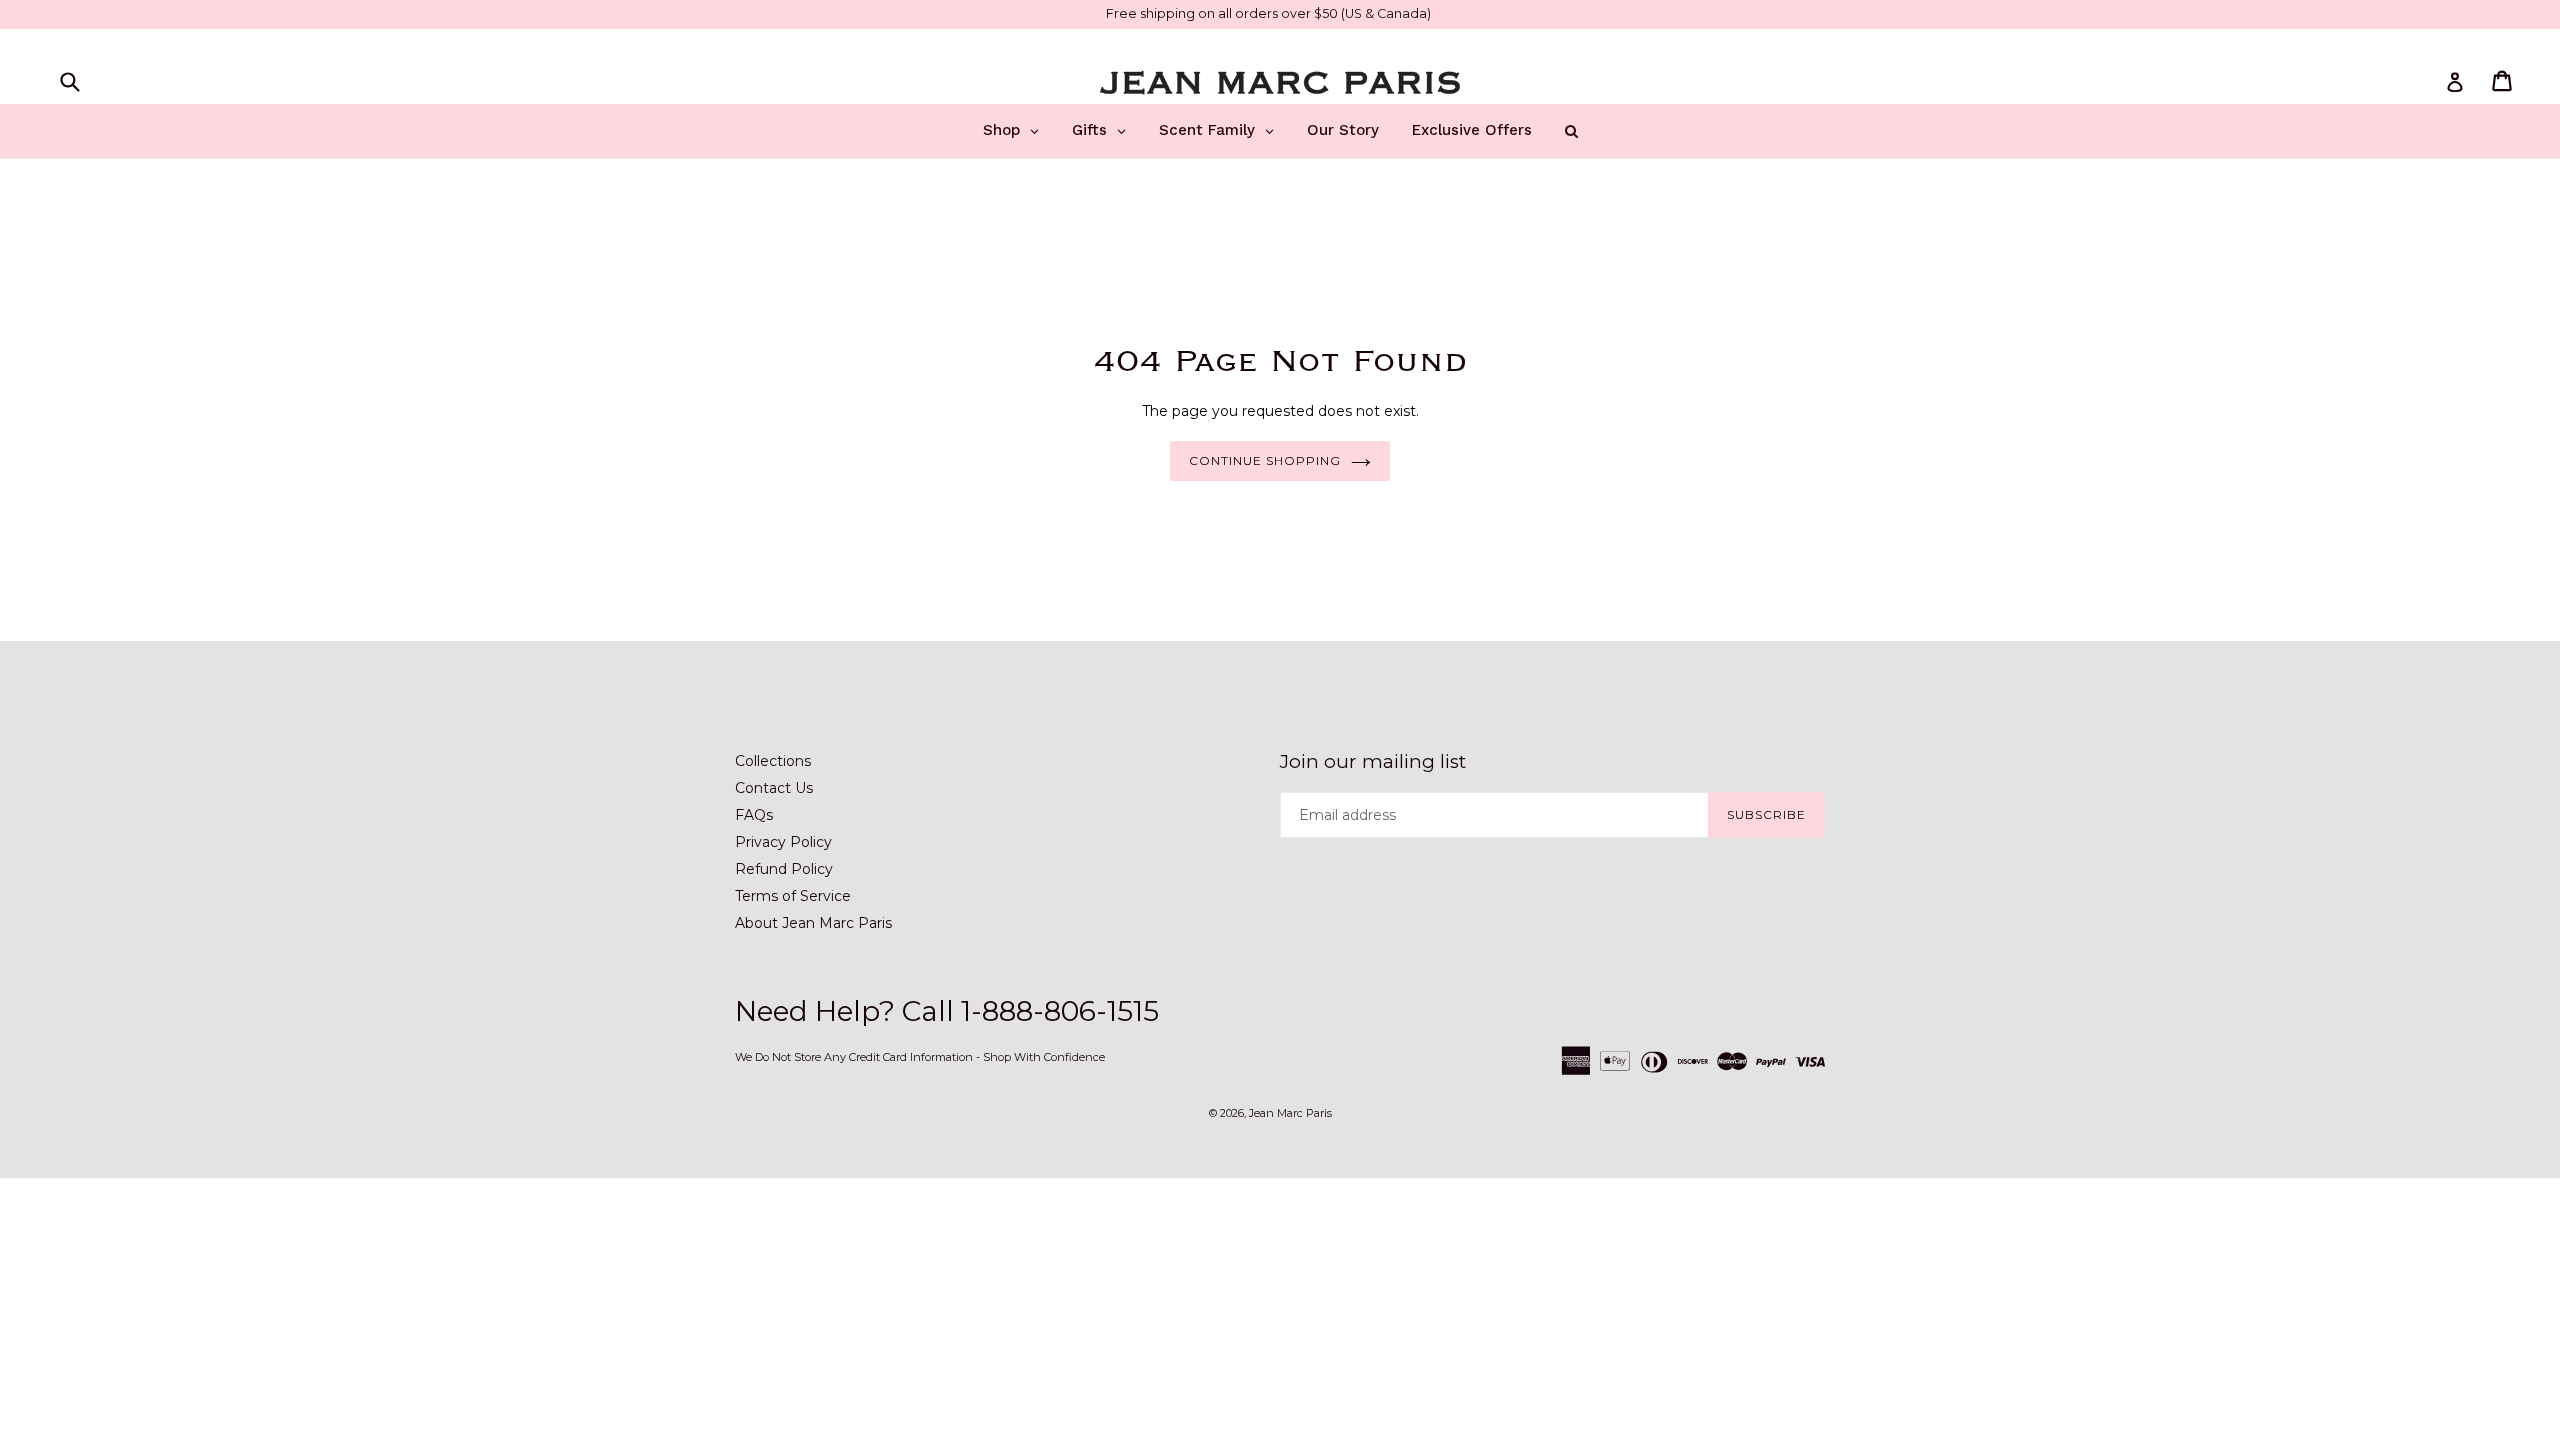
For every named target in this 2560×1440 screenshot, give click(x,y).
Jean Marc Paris (1290, 1113)
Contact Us (774, 788)
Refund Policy (784, 869)
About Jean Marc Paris (813, 923)
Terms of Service (793, 896)
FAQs (754, 815)
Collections (773, 761)
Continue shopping (1264, 460)
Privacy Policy (783, 842)
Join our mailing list (1373, 762)
